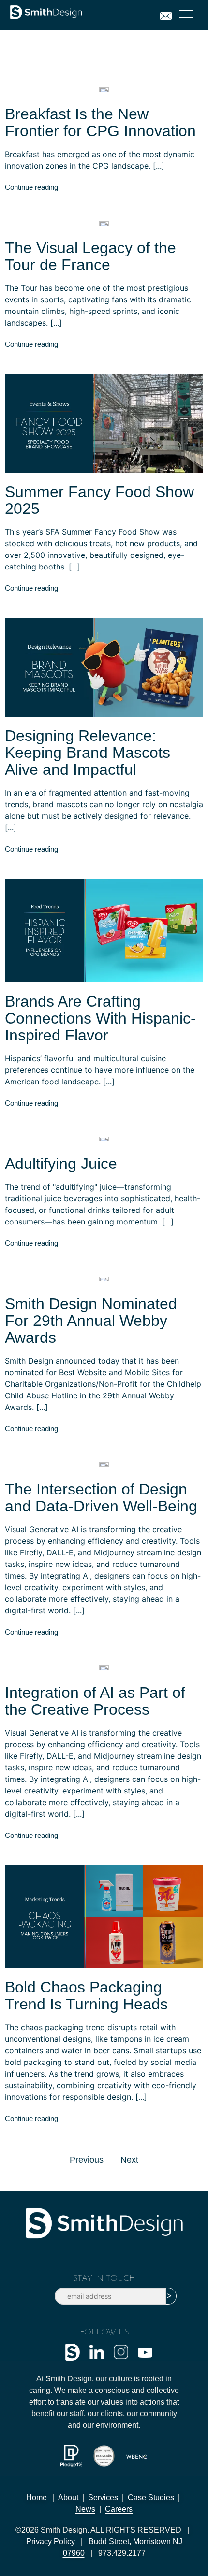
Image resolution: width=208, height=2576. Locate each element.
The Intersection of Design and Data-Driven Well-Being (101, 1498)
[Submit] (171, 2296)
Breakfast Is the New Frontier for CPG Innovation (100, 122)
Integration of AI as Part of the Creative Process (95, 1701)
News (85, 2509)
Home (37, 2498)
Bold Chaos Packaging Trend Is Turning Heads (86, 1996)
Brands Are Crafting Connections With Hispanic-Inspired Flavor (100, 1018)
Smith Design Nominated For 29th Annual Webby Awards (91, 1321)
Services (103, 2498)
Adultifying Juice (61, 1164)
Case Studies (151, 2498)
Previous (87, 2160)
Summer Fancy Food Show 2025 (99, 500)
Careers (119, 2509)
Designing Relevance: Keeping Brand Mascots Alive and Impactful (88, 753)
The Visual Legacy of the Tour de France (90, 256)
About (68, 2498)
